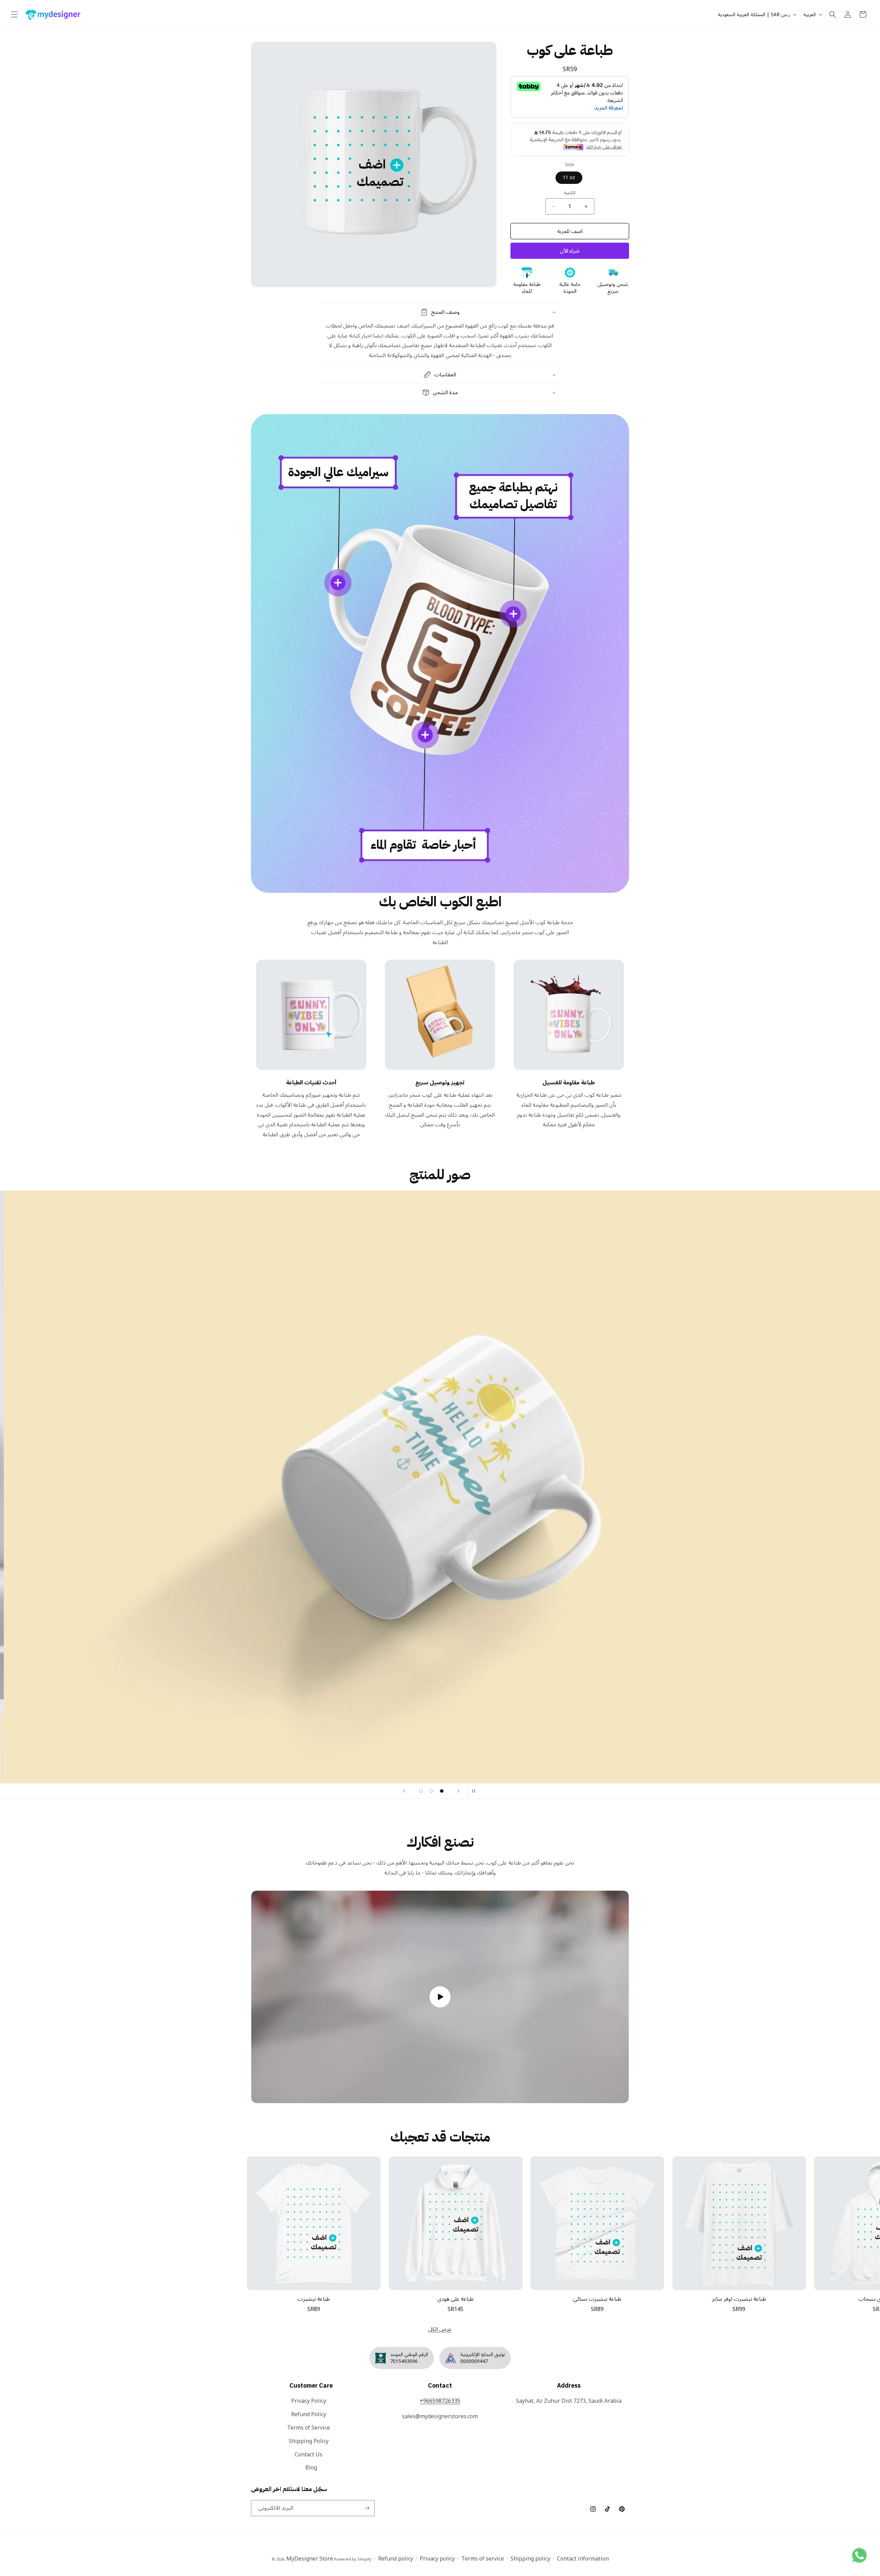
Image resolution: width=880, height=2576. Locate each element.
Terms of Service (309, 2428)
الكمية (570, 193)
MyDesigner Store (310, 2559)
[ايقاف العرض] (476, 1791)
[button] (14, 14)
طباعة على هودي (455, 2299)
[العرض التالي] (459, 1791)
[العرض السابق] (404, 1791)
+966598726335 (440, 2401)
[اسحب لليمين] (855, 2213)
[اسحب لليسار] (25, 2213)
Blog (311, 2468)
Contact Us (309, 2455)
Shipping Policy (309, 2441)
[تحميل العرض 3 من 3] (442, 1791)
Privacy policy (437, 2559)
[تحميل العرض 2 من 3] (431, 1791)
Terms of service (483, 2559)
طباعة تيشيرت (314, 2299)
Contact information (583, 2559)
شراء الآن (570, 251)
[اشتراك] (367, 2508)
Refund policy (396, 2559)
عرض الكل (440, 2329)
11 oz (569, 178)
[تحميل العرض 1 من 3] (421, 1791)
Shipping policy (530, 2559)
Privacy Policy (309, 2402)
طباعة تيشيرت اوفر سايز (739, 2299)
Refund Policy (309, 2414)
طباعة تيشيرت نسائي (597, 2299)
